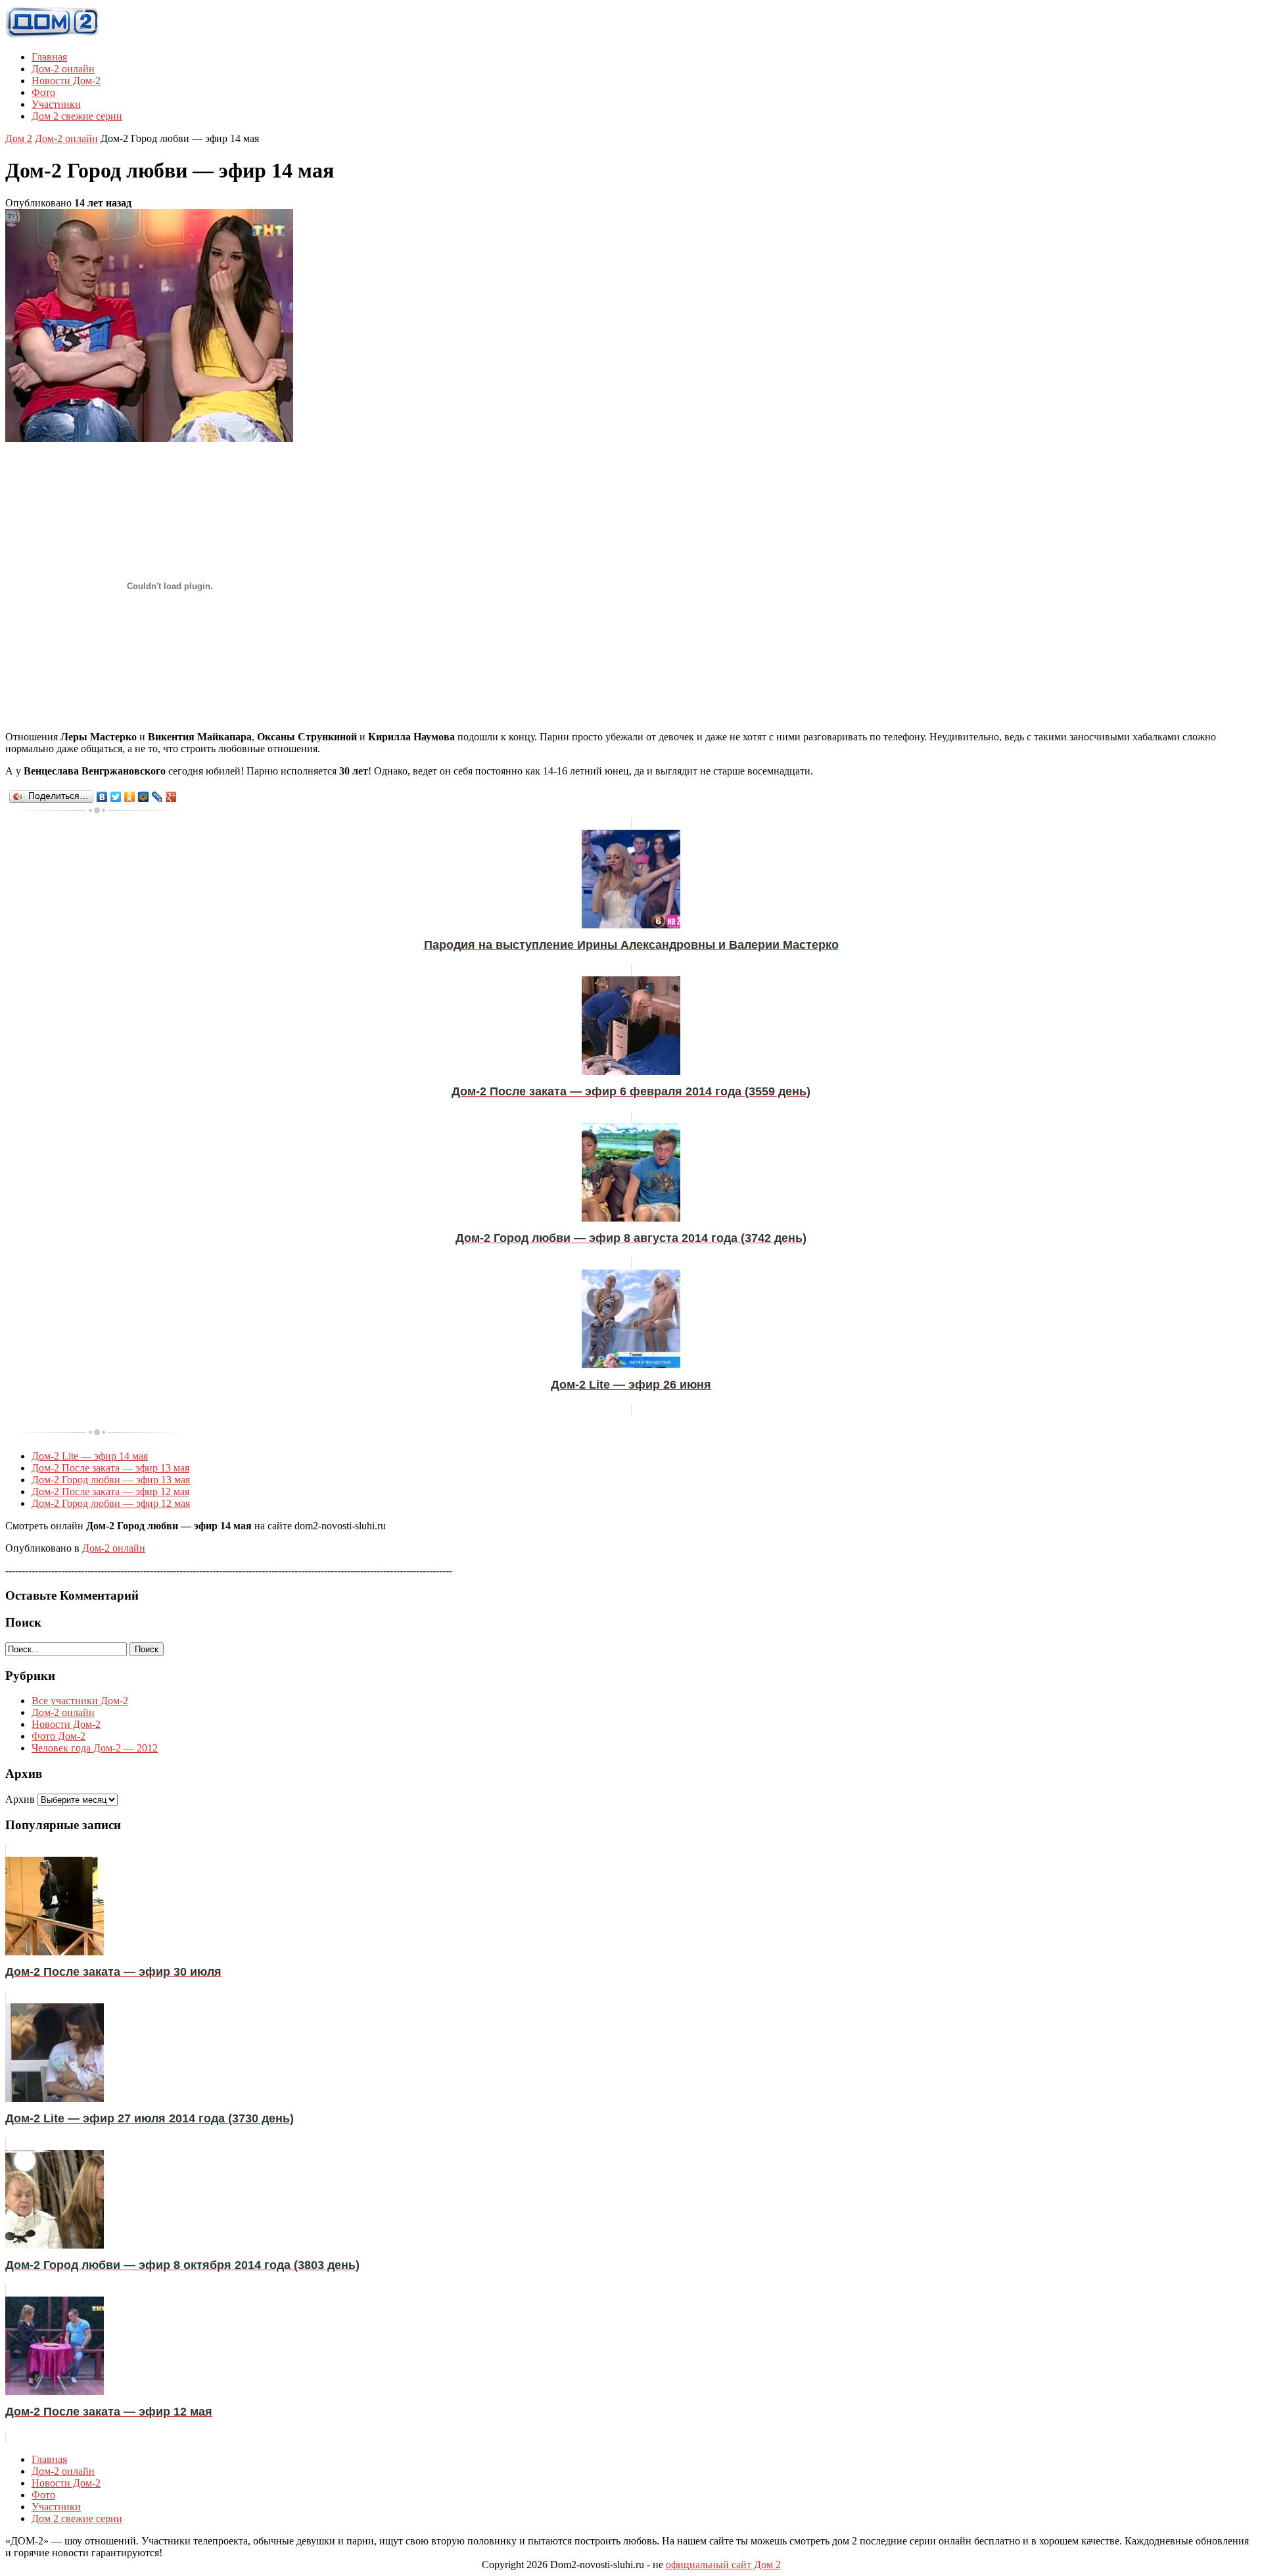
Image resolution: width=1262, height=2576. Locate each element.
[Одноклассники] (130, 797)
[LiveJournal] (157, 797)
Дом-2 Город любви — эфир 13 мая (111, 1480)
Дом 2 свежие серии (77, 116)
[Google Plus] (171, 797)
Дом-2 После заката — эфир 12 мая (110, 1491)
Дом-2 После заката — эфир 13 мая (110, 1468)
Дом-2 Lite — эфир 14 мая (90, 1456)
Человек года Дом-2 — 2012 (95, 1748)
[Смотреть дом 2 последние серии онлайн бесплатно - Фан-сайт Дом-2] (53, 35)
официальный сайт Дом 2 (723, 2564)
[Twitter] (116, 797)
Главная (49, 57)
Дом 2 (19, 138)
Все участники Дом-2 (80, 1701)
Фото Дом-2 (58, 1736)
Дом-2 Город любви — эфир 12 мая (111, 1503)
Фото (43, 92)
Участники (56, 104)
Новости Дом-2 (66, 81)
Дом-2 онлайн (63, 69)
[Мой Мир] (144, 797)
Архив (20, 1799)
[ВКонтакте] (102, 797)
